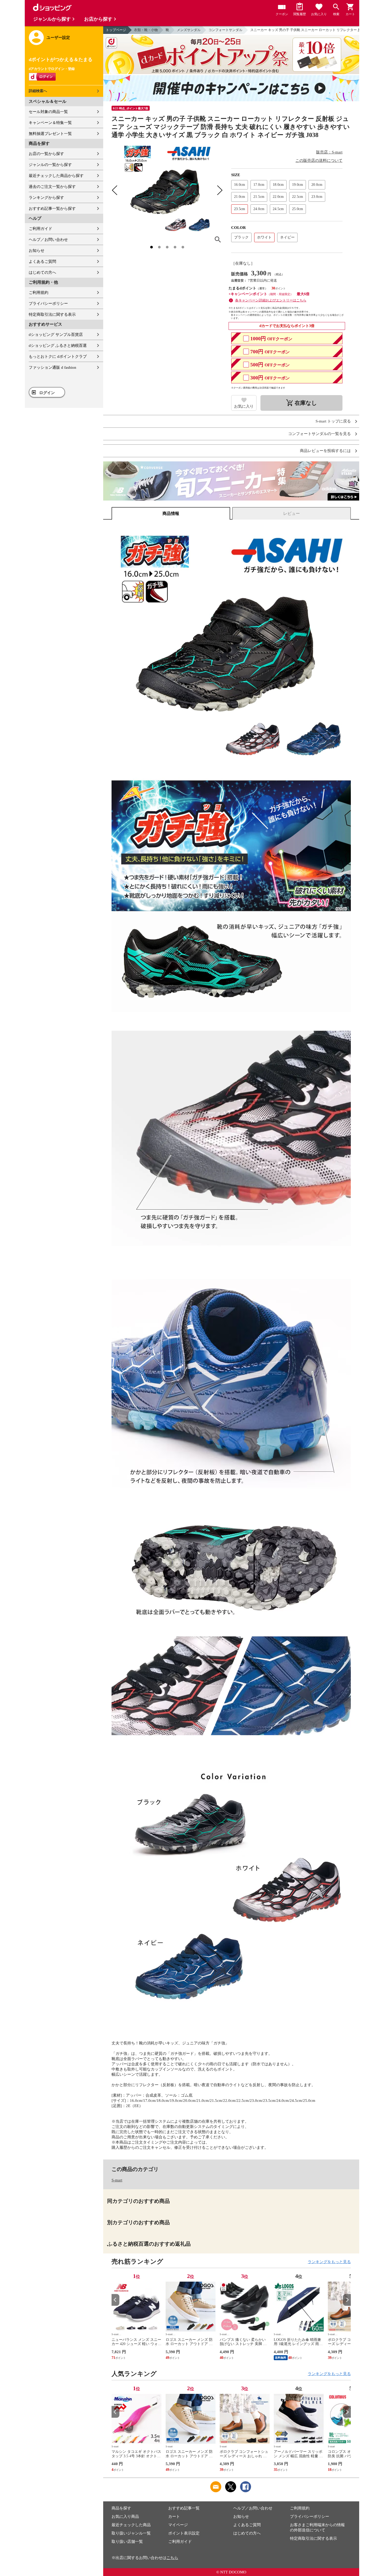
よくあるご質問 (42, 261)
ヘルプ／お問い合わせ (48, 240)
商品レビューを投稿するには (325, 451)
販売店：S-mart (329, 152)
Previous (115, 2300)
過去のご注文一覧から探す (52, 187)
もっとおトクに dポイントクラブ (58, 356)
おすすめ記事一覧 (184, 2508)
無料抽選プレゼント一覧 (50, 134)
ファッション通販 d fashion (53, 367)
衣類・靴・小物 (146, 30)
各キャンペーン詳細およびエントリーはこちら (271, 300)
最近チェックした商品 (131, 2525)
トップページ (116, 30)
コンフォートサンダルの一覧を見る (319, 434)
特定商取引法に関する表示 (52, 314)
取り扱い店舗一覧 (127, 2542)
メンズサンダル (189, 30)
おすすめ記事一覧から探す (52, 209)
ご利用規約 (39, 293)
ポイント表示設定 (184, 2533)
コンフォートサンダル (225, 30)
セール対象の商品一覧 (48, 112)
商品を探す (121, 2508)
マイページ (178, 2525)
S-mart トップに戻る (333, 421)
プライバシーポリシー (48, 304)
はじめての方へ (42, 272)
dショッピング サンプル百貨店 (56, 335)
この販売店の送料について (319, 160)
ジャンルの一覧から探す (50, 165)
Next (347, 2300)
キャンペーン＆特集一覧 (50, 123)
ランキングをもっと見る (329, 2262)
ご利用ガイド (40, 229)
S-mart (117, 2180)
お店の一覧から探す (46, 154)
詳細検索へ (38, 91)
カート (174, 2516)
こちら (172, 2558)
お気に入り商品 (125, 2516)
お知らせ (37, 251)
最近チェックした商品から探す (56, 176)
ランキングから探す (46, 198)
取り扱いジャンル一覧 (131, 2533)
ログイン (47, 393)
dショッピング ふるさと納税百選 (58, 346)
